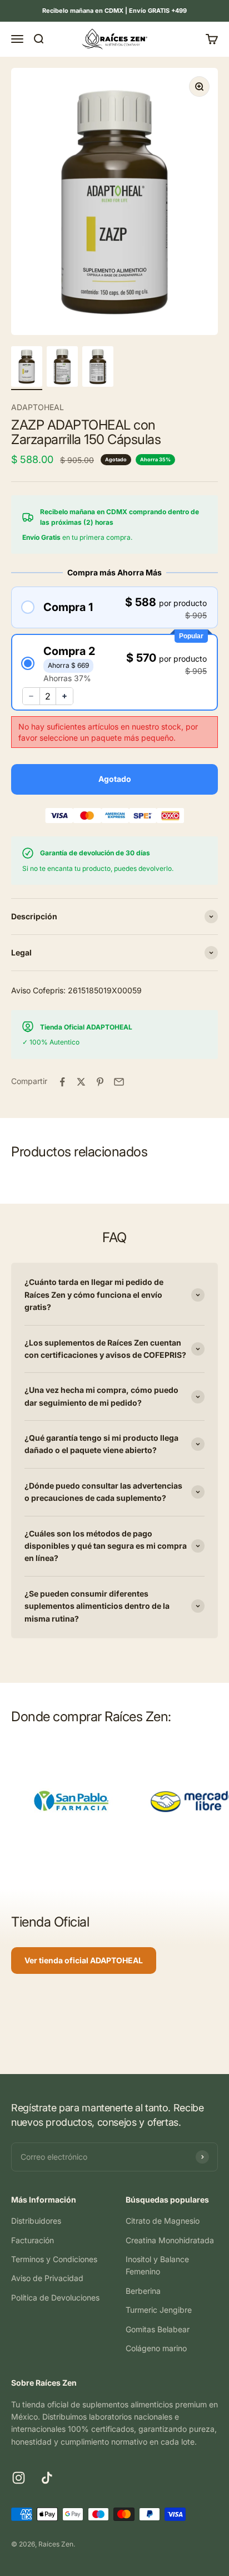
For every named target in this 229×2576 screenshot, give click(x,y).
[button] (114, 607)
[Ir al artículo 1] (27, 368)
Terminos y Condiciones (54, 2259)
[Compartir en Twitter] (81, 1082)
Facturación (33, 2240)
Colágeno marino (156, 2348)
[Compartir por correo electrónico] (119, 1082)
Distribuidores (36, 2221)
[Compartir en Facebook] (62, 1082)
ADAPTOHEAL (38, 407)
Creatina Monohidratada (170, 2240)
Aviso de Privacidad (47, 2278)
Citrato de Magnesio (163, 2221)
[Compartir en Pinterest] (100, 1082)
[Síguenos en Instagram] (19, 2478)
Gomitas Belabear (158, 2329)
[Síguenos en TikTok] (47, 2478)
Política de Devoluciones (55, 2297)
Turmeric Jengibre (159, 2310)
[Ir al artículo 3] (98, 368)
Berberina (143, 2291)
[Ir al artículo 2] (62, 368)
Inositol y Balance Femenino (157, 2265)
